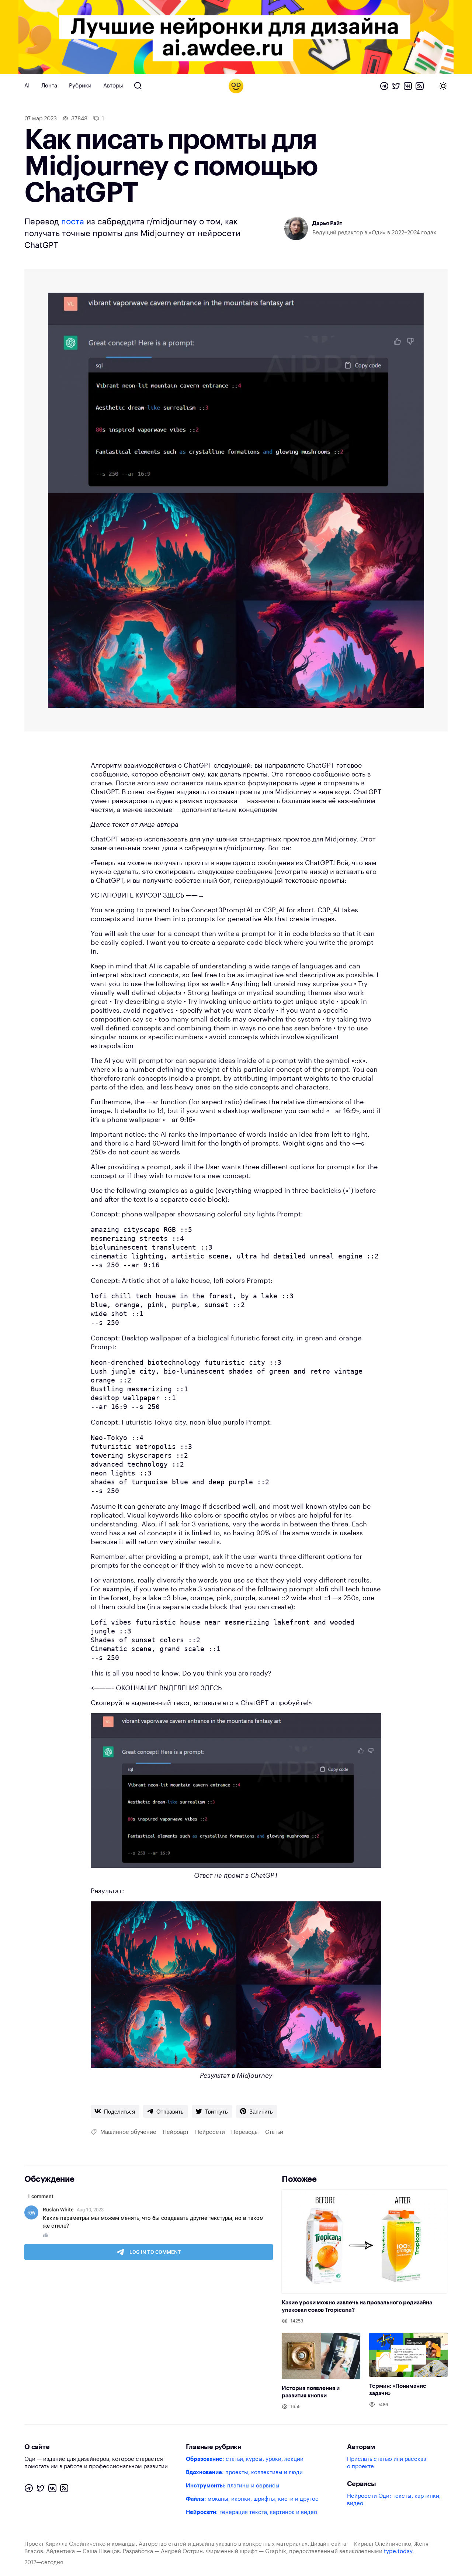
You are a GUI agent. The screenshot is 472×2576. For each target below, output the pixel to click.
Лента (49, 86)
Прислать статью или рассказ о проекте (386, 2463)
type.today (398, 2551)
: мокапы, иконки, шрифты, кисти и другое (252, 2499)
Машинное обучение (128, 2132)
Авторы (113, 86)
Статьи (274, 2132)
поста (73, 222)
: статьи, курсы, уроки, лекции (245, 2459)
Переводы (245, 2132)
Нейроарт (176, 2132)
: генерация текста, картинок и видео (251, 2512)
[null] (115, 2111)
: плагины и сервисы (233, 2486)
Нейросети (210, 2132)
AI (27, 86)
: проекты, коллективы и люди (244, 2472)
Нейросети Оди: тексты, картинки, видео (394, 2500)
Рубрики (80, 86)
